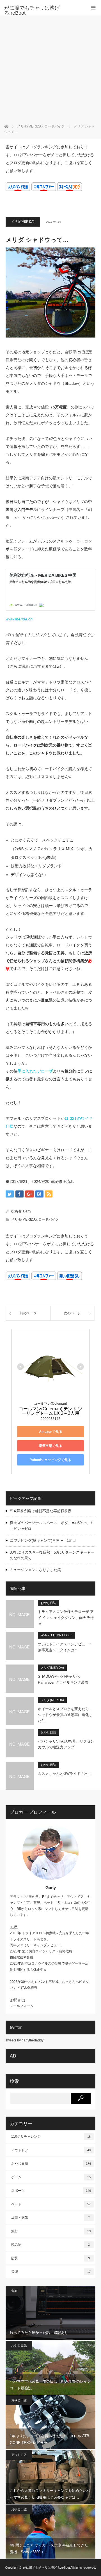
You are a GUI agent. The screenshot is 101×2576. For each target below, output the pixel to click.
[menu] (93, 8)
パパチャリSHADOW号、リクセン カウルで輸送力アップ (66, 1744)
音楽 (51, 2272)
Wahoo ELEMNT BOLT (56, 1635)
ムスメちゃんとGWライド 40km (64, 1774)
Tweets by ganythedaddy (25, 2040)
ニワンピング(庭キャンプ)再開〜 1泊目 (43, 1541)
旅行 (51, 2231)
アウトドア (51, 2150)
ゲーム (51, 2177)
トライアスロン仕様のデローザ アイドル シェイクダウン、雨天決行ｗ (66, 1618)
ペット (51, 2204)
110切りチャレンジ (51, 2137)
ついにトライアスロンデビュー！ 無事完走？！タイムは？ (65, 1647)
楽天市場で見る (50, 1446)
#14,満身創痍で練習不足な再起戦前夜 (41, 1511)
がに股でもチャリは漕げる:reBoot (32, 10)
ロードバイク (49, 1219)
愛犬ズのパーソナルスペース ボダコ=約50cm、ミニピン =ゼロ (52, 1526)
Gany (27, 1211)
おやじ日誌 (48, 1603)
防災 (50, 2258)
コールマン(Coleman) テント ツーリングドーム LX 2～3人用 (51, 1411)
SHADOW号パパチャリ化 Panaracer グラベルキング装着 (63, 1679)
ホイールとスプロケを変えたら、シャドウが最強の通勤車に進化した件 (65, 1715)
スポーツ (51, 2191)
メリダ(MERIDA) (23, 222)
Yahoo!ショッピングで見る (51, 1460)
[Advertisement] (50, 69)
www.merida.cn (19, 619)
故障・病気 (50, 2218)
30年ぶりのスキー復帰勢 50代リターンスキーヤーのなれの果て (52, 1555)
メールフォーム (22, 2006)
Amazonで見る (51, 1432)
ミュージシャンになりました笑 (35, 1570)
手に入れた (35, 1071)
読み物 (50, 2245)
